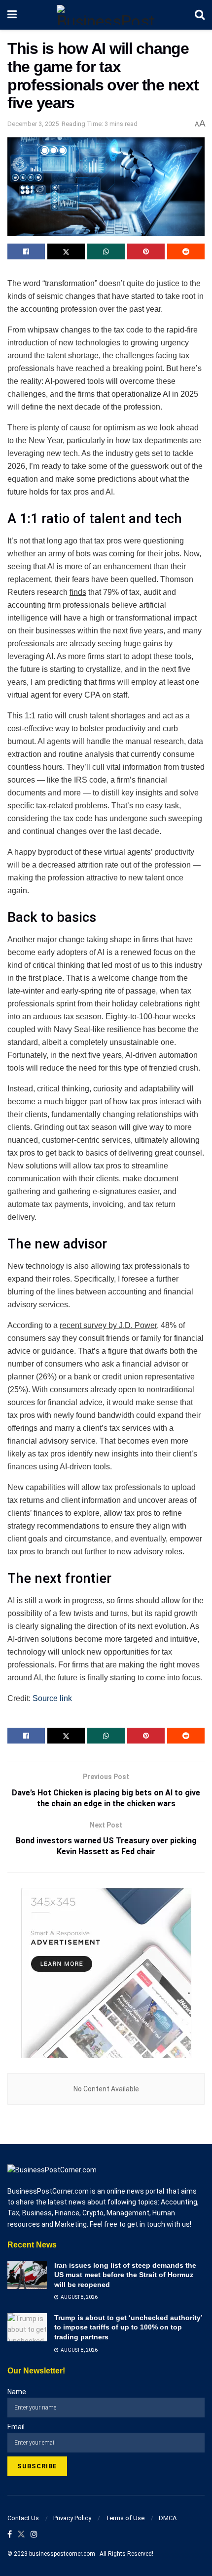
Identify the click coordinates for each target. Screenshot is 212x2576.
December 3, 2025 (33, 124)
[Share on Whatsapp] (106, 251)
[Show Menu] (12, 15)
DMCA (168, 2518)
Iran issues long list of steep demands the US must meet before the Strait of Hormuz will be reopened (125, 2275)
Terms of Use (125, 2518)
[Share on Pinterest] (146, 251)
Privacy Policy (72, 2518)
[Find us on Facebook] (10, 2535)
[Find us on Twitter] (21, 2535)
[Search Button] (200, 15)
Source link (52, 1698)
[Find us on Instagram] (34, 2535)
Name (17, 2392)
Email (16, 2427)
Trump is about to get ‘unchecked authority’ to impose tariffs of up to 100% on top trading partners (128, 2327)
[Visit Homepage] (106, 15)
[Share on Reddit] (186, 251)
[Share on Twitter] (66, 251)
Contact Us (23, 2518)
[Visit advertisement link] (106, 1973)
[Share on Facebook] (26, 251)
